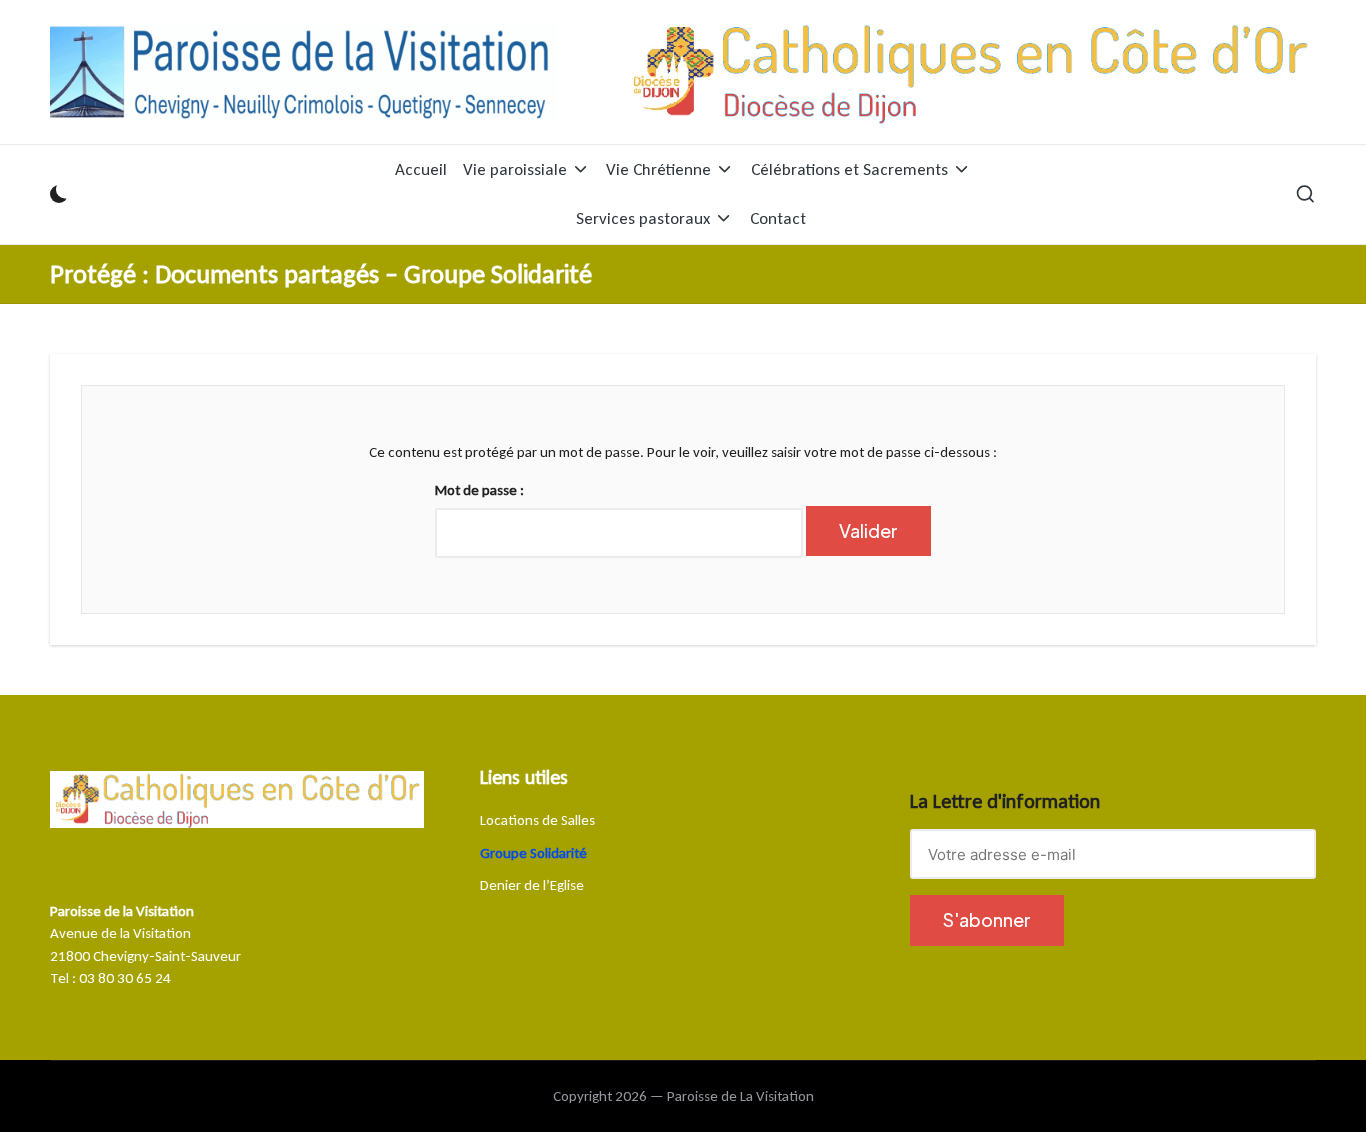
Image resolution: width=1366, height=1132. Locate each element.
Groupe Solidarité (533, 853)
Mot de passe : (479, 490)
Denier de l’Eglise (532, 885)
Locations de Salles (537, 820)
